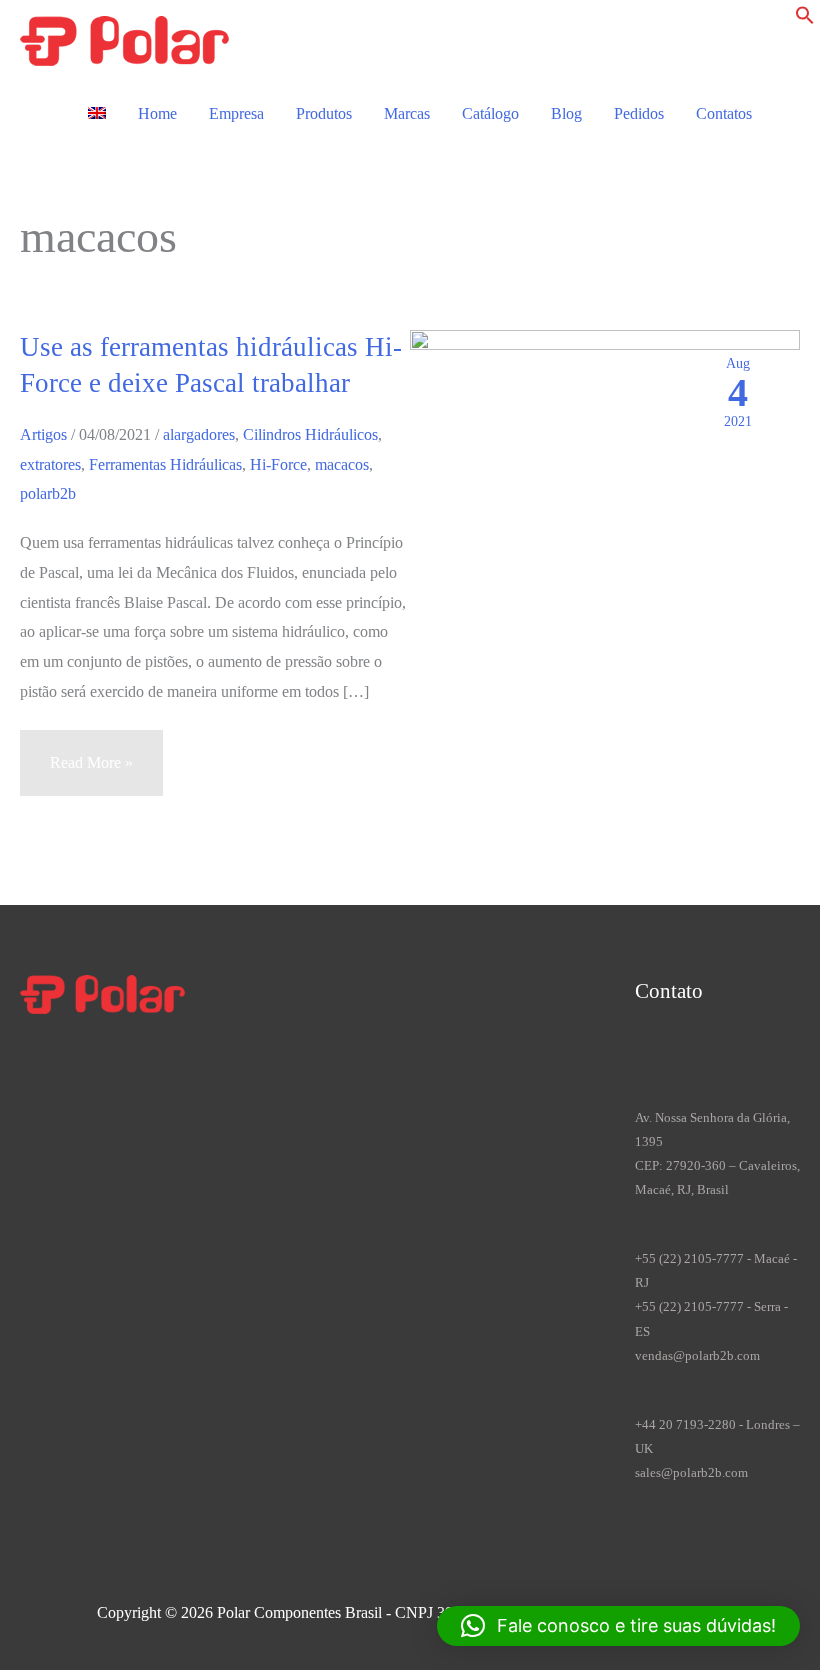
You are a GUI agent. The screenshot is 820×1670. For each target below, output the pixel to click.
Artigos (43, 434)
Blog (566, 113)
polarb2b (48, 493)
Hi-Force (278, 464)
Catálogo (490, 113)
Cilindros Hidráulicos (310, 434)
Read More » (91, 774)
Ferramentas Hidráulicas (165, 464)
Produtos (324, 113)
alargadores (199, 434)
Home (157, 113)
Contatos (724, 113)
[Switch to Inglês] (97, 114)
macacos (342, 464)
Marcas (407, 113)
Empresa (236, 113)
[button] (805, 19)
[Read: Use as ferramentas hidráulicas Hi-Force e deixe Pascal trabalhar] (605, 500)
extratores (50, 464)
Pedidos (639, 113)
